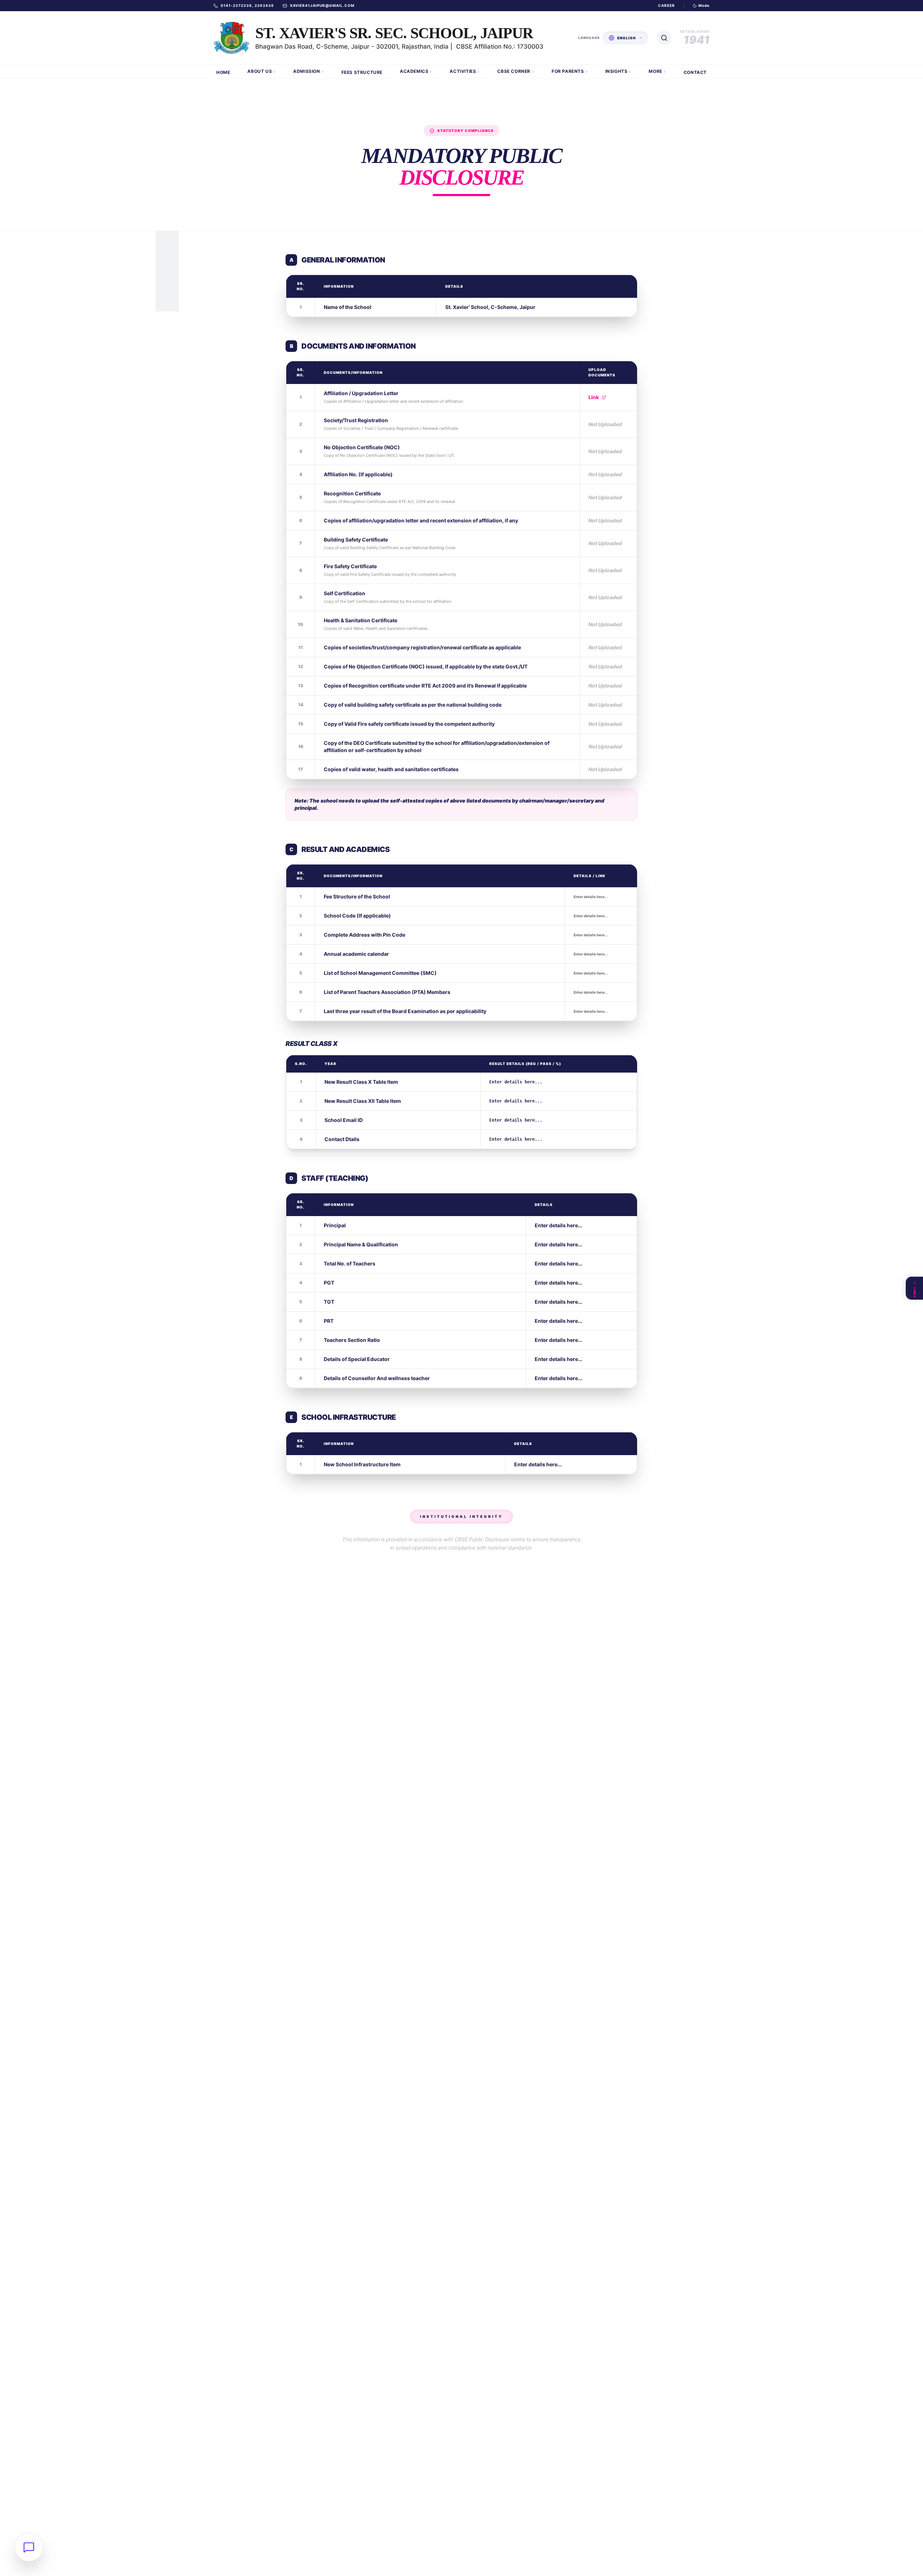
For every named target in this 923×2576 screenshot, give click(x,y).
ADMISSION (306, 71)
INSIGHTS (617, 71)
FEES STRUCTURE (362, 72)
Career (666, 5)
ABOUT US (260, 71)
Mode (704, 5)
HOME (223, 72)
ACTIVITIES (463, 71)
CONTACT (695, 72)
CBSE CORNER (514, 71)
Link (594, 397)
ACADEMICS (414, 71)
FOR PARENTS (568, 71)
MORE (655, 71)
